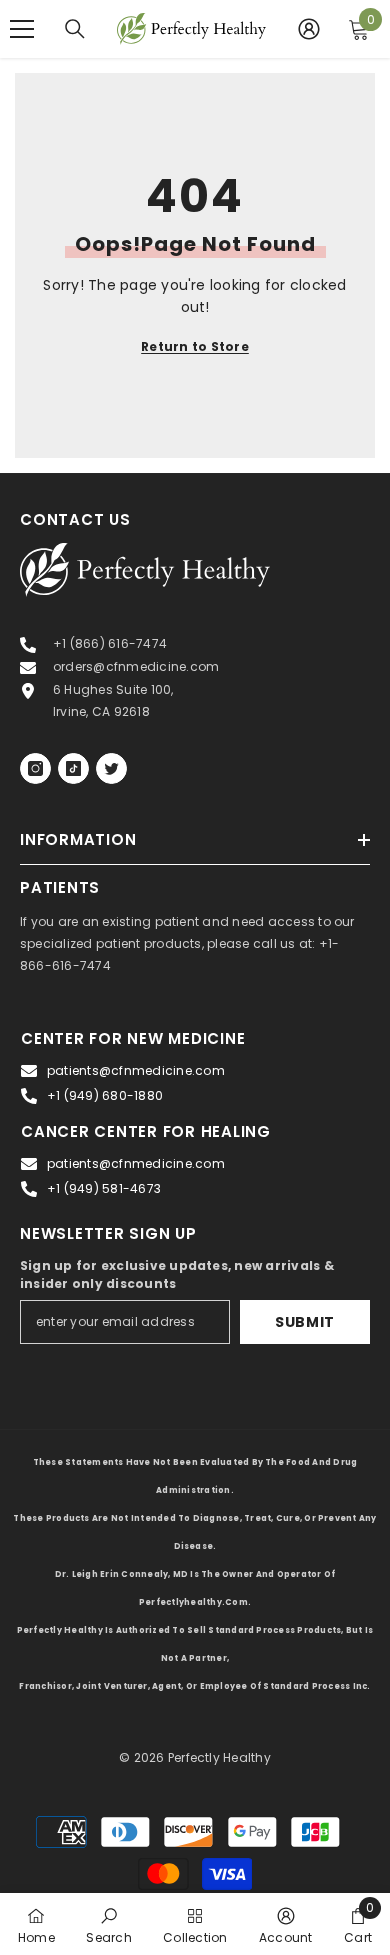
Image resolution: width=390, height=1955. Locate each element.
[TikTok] (73, 768)
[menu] (22, 29)
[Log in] (309, 29)
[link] (108, 1924)
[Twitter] (111, 768)
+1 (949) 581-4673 (104, 1188)
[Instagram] (35, 768)
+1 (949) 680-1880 (105, 1095)
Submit (305, 1322)
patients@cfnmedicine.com (136, 1070)
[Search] (75, 29)
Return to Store (195, 346)
